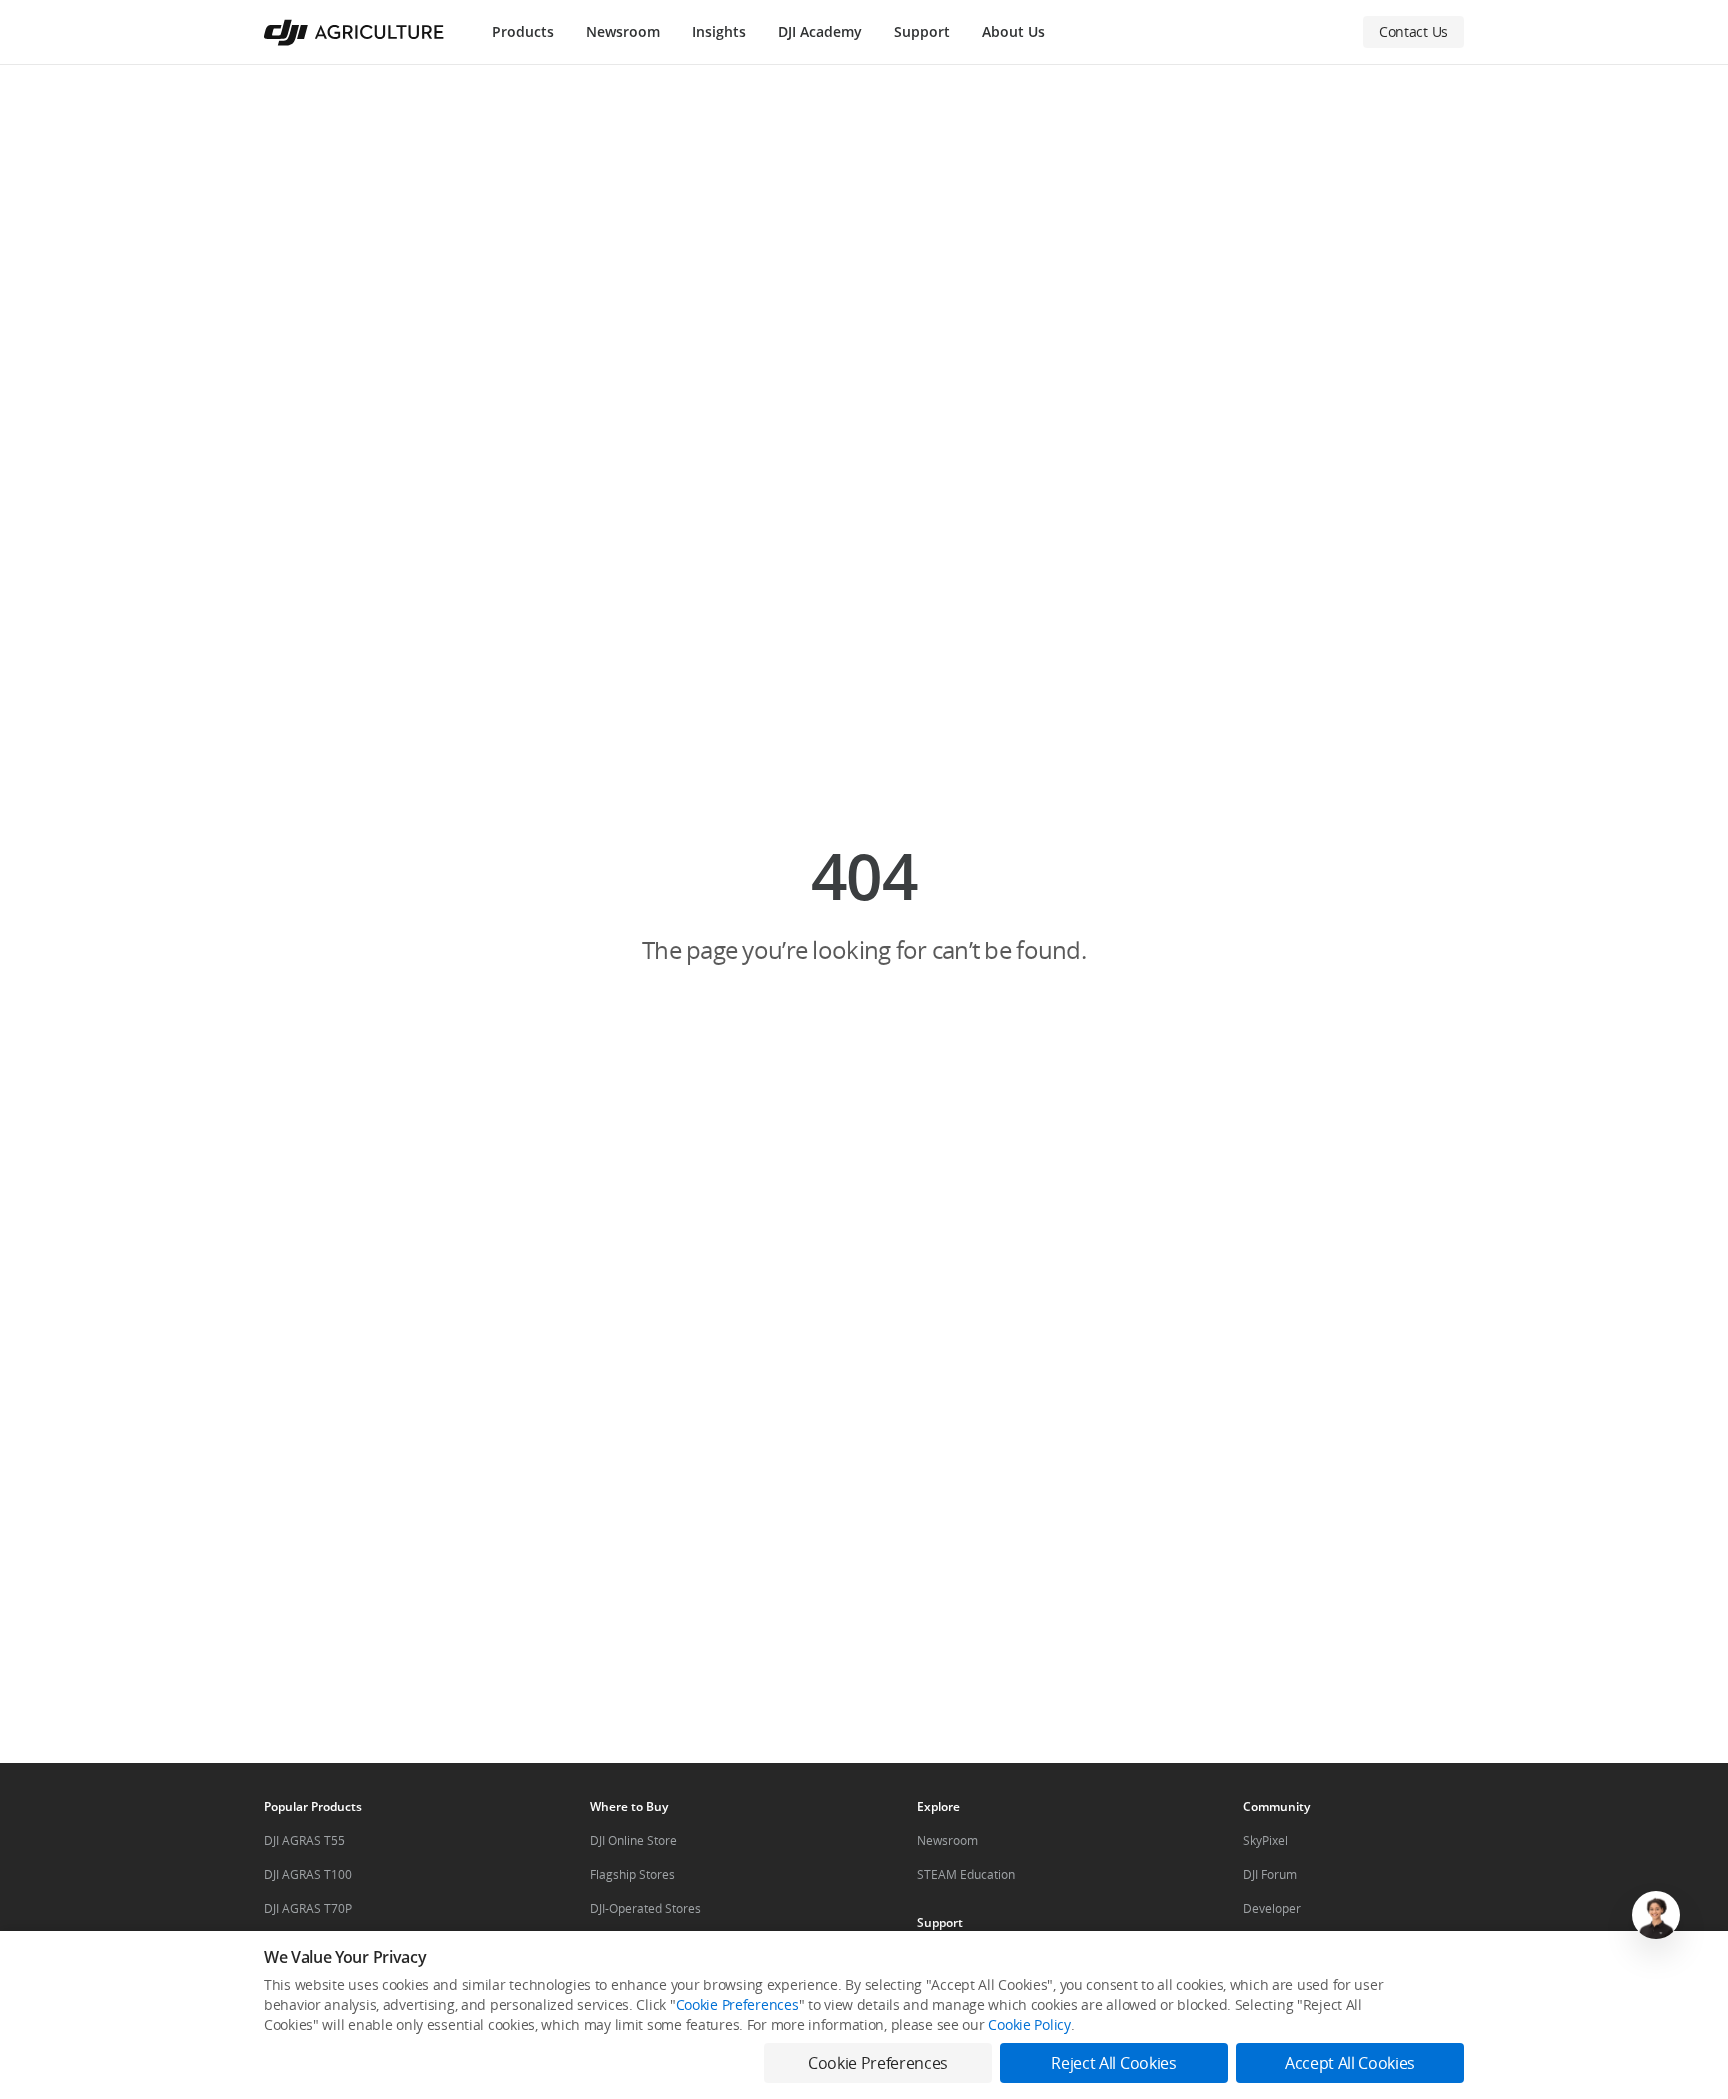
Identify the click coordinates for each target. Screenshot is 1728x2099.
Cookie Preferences (737, 2004)
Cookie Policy (1029, 2024)
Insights (719, 31)
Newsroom (623, 31)
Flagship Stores (632, 1874)
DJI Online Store (633, 1840)
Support (922, 31)
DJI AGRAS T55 (304, 1840)
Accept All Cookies (1350, 2063)
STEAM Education (966, 1874)
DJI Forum (1270, 1874)
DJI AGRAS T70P (308, 1908)
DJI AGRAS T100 (308, 1874)
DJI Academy (820, 31)
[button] (864, 903)
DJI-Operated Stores (645, 1908)
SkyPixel (1265, 1840)
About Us (1013, 31)
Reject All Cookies (1113, 2063)
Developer (1272, 1908)
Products (523, 31)
